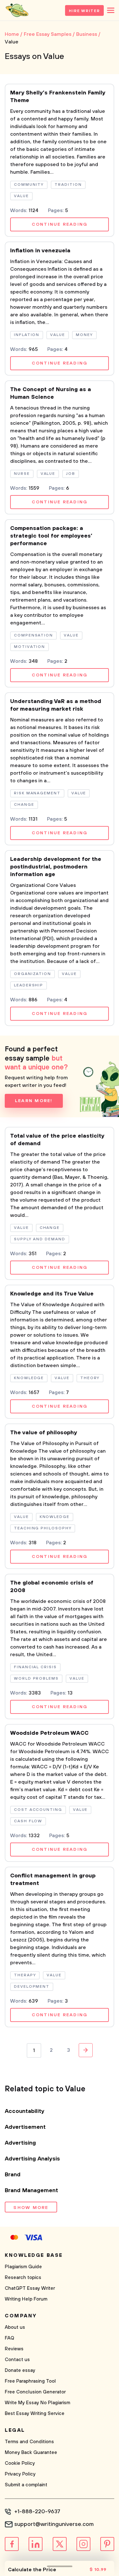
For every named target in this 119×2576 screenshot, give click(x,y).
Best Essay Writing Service (35, 2414)
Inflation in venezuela (40, 251)
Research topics (23, 2278)
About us (15, 2327)
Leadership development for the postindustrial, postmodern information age (56, 867)
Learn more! (34, 1101)
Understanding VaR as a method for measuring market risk (56, 705)
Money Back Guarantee (31, 2453)
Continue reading (60, 224)
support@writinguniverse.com (54, 2524)
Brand (13, 2175)
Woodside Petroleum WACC (49, 1733)
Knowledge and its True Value (52, 1294)
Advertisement (25, 2127)
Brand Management (31, 2191)
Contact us (17, 2360)
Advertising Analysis (32, 2159)
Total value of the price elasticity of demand (57, 1140)
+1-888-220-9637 (37, 2512)
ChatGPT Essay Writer (30, 2288)
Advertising (20, 2143)
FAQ (10, 2338)
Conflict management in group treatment (53, 1880)
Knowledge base (34, 2255)
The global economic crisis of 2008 (52, 1587)
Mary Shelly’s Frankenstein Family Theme (58, 97)
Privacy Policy (20, 2474)
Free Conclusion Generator (35, 2392)
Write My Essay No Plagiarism (37, 2403)
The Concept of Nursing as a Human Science (51, 393)
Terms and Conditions (29, 2442)
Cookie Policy (20, 2463)
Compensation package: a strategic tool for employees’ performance (51, 536)
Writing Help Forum (26, 2299)
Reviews (14, 2349)
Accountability (25, 2111)
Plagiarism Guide (23, 2267)
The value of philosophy (44, 1433)
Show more (31, 2208)
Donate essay (20, 2370)
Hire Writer (84, 11)
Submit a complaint (26, 2485)
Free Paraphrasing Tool (30, 2381)
